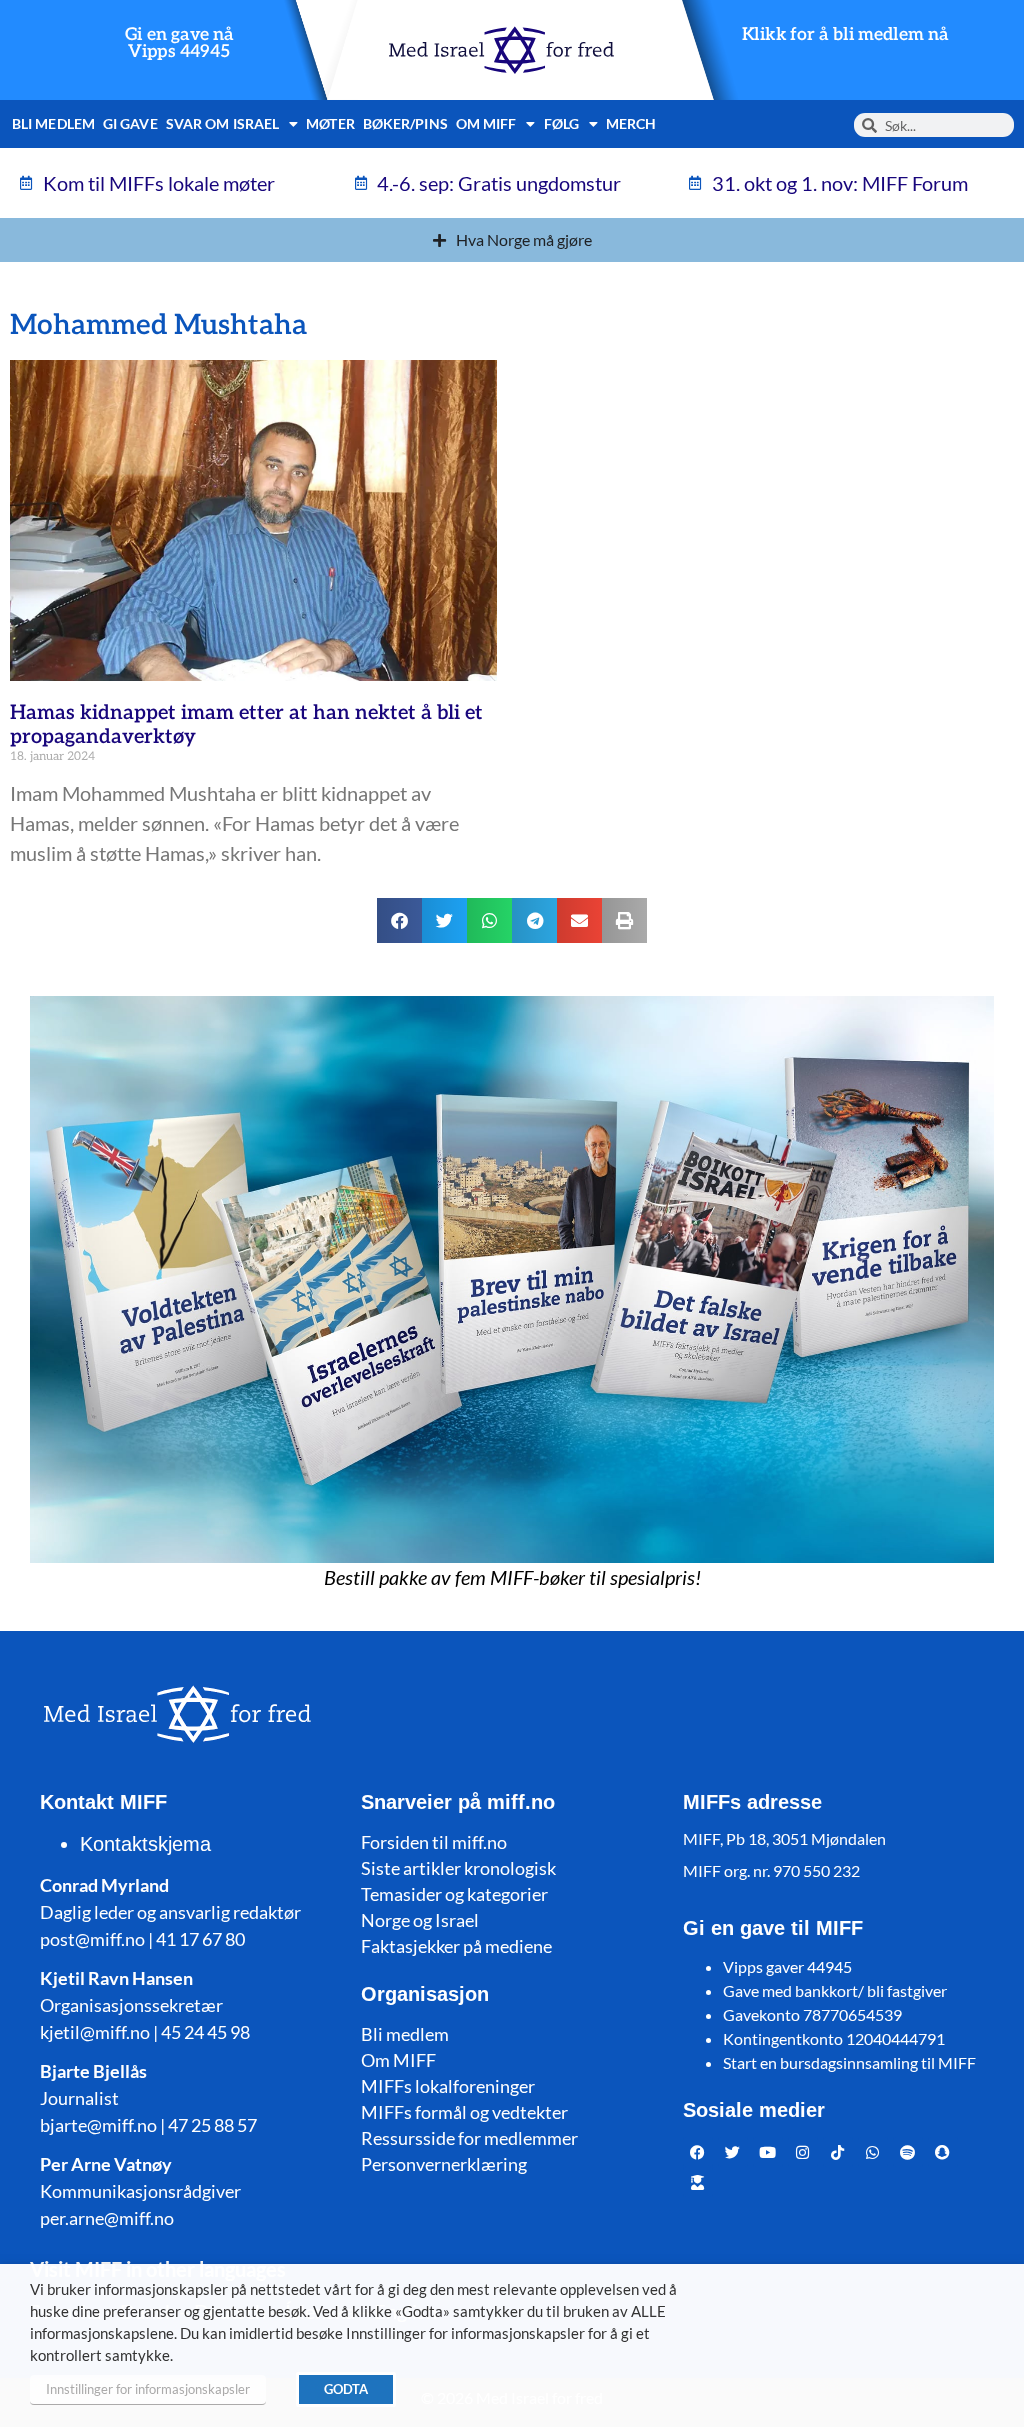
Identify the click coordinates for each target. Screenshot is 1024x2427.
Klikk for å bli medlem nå (844, 34)
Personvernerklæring (444, 2164)
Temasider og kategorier (454, 1894)
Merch (631, 123)
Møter (330, 123)
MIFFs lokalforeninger (448, 2086)
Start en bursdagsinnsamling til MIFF (849, 2062)
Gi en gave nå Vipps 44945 (179, 43)
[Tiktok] (838, 2152)
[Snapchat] (943, 2152)
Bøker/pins (405, 123)
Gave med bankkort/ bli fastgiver (835, 1990)
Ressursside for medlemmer (469, 2138)
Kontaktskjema (145, 1844)
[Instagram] (803, 2152)
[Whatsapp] (873, 2152)
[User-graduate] (698, 2182)
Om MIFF (398, 2060)
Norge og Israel (420, 1920)
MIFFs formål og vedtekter (464, 2112)
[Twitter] (733, 2152)
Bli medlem (53, 123)
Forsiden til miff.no (434, 1842)
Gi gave (130, 123)
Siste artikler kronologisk (458, 1868)
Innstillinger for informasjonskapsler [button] (148, 2389)
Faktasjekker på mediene (456, 1946)
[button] (399, 920)
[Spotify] (908, 2152)
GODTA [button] (346, 2389)
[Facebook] (698, 2152)
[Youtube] (768, 2152)
